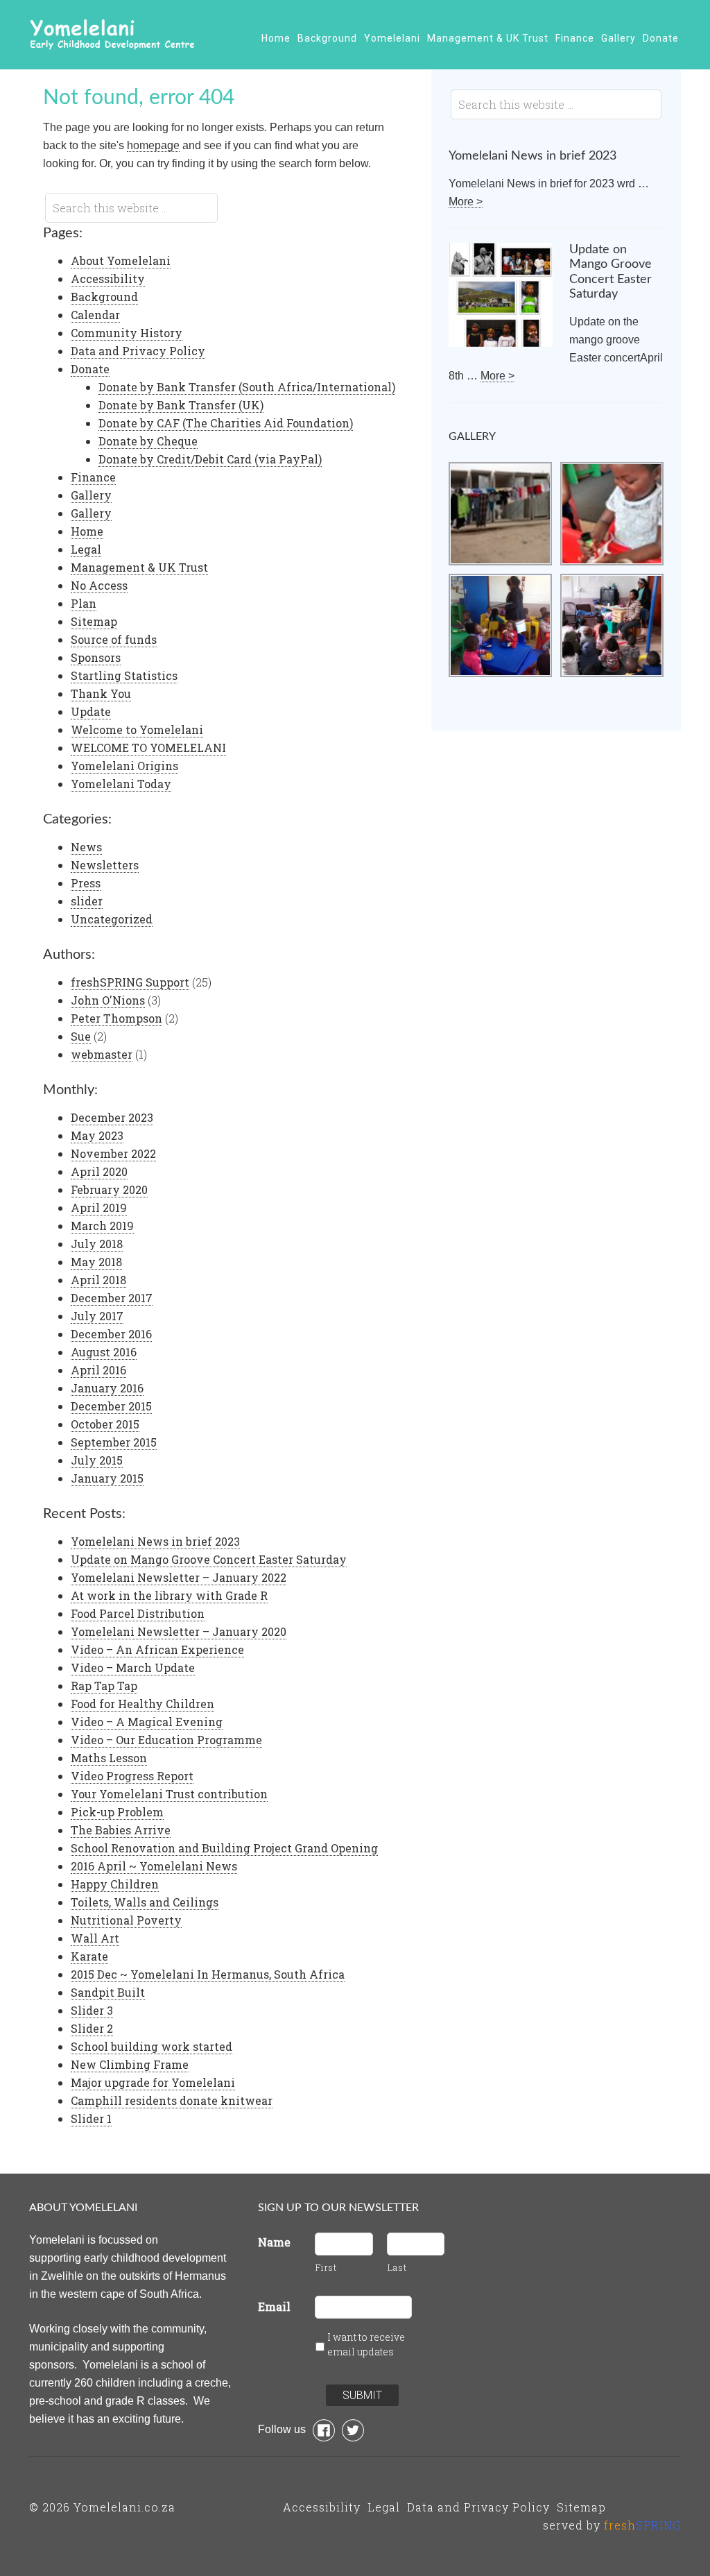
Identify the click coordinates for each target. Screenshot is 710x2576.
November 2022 (113, 1153)
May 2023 (97, 1135)
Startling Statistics (124, 675)
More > (466, 202)
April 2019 (99, 1208)
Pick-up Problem (117, 1812)
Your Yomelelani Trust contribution (169, 1794)
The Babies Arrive (121, 1830)
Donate (90, 369)
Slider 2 (92, 2028)
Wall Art (95, 1938)
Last (397, 2267)
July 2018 (97, 1244)
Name (274, 2242)
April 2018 (98, 1280)
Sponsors (96, 657)
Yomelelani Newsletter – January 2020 (179, 1631)
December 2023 (112, 1117)
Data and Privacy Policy (138, 351)
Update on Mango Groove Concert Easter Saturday (209, 1559)
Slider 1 (91, 2118)
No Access (99, 585)
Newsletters (105, 865)
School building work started (151, 2046)
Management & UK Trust (139, 567)
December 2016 (111, 1334)
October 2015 (105, 1424)
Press (86, 883)
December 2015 (111, 1406)
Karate (89, 1956)
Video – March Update (133, 1667)
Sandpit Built (108, 1992)
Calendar (95, 315)
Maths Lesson (109, 1758)
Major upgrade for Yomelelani (153, 2082)
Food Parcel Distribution (138, 1613)
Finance (93, 477)
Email (274, 2306)
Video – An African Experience (157, 1649)
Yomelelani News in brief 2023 (155, 1541)
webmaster (102, 1054)
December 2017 (112, 1298)
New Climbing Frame (130, 2064)
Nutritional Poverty (126, 1920)
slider (87, 901)
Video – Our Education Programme (166, 1740)
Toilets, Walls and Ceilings (145, 1902)
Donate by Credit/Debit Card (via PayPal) (210, 459)
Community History (127, 333)
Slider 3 (92, 2010)
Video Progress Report (132, 1776)
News (86, 847)
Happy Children (115, 1884)
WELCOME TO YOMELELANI (148, 748)
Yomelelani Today (121, 784)
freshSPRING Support (130, 982)
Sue (81, 1036)
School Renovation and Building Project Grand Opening (224, 1848)
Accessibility (108, 279)
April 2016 (98, 1370)
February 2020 (109, 1189)
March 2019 (102, 1226)
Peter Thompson (116, 1018)
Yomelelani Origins (124, 766)
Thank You (101, 693)
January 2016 (107, 1388)
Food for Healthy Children (142, 1704)
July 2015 (97, 1460)
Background (104, 297)
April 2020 (99, 1171)
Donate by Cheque (148, 441)
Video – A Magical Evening (147, 1722)
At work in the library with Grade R (169, 1595)
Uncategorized (112, 919)
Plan (84, 603)
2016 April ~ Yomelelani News (154, 1866)
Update (91, 711)
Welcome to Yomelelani (137, 730)
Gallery (91, 495)
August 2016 (104, 1352)
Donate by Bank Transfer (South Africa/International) (247, 387)
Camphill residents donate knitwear (172, 2100)
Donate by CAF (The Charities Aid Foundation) (226, 423)
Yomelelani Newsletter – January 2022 (179, 1577)
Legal (86, 549)
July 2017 (97, 1316)
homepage (153, 145)
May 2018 (96, 1262)
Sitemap (94, 621)
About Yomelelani (121, 261)
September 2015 (114, 1442)
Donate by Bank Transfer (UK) (181, 405)
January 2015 (107, 1478)
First (326, 2267)
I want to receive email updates (366, 2344)
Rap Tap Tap (104, 1686)
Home (87, 531)
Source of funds (114, 639)
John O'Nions (108, 1000)
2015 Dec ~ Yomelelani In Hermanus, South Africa (208, 1974)
